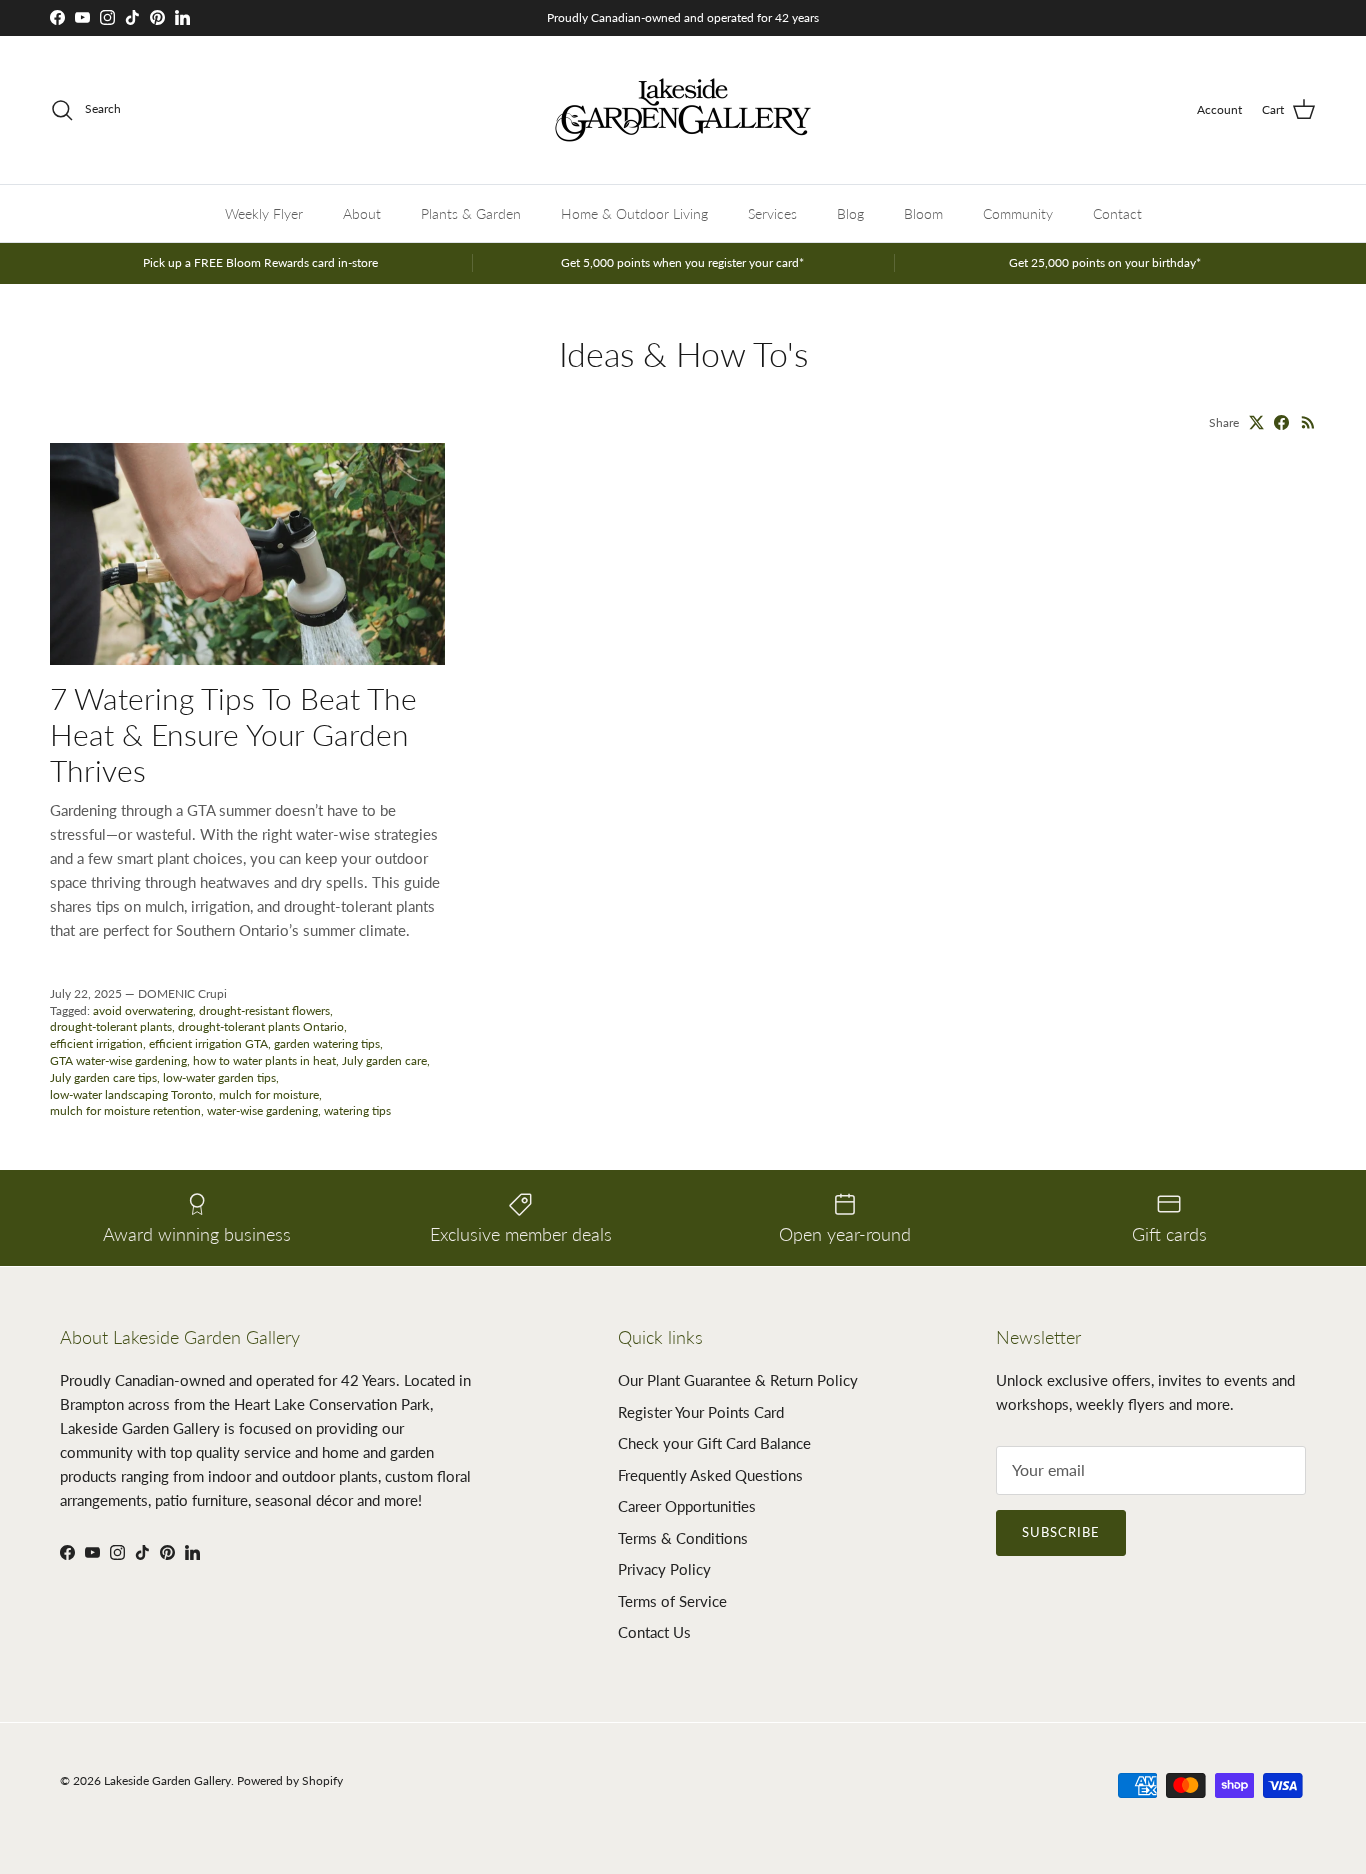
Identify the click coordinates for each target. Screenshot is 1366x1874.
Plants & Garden (471, 213)
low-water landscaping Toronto (131, 1094)
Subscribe (1061, 1532)
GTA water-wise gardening (118, 1060)
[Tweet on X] (1256, 422)
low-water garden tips (219, 1077)
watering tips (357, 1110)
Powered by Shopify (290, 1780)
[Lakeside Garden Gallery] (683, 110)
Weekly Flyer (264, 213)
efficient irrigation (96, 1043)
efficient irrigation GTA (208, 1043)
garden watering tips (327, 1043)
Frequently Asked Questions (710, 1475)
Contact (1117, 213)
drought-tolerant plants (111, 1026)
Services (772, 213)
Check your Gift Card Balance (714, 1443)
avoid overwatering (143, 1010)
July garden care (384, 1060)
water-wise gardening (262, 1110)
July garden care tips (103, 1077)
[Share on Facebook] (1281, 422)
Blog (850, 213)
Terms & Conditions (683, 1538)
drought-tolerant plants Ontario (261, 1026)
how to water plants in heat (264, 1060)
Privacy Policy (664, 1569)
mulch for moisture (269, 1094)
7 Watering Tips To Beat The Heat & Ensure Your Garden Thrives (233, 734)
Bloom (923, 213)
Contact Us (654, 1632)
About (362, 213)
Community (1018, 213)
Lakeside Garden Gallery (167, 1780)
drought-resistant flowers (264, 1010)
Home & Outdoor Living (634, 213)
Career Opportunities (687, 1506)
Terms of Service (672, 1601)
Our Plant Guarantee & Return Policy (738, 1380)
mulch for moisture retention (125, 1110)
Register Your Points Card (701, 1412)
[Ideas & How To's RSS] (1308, 422)
